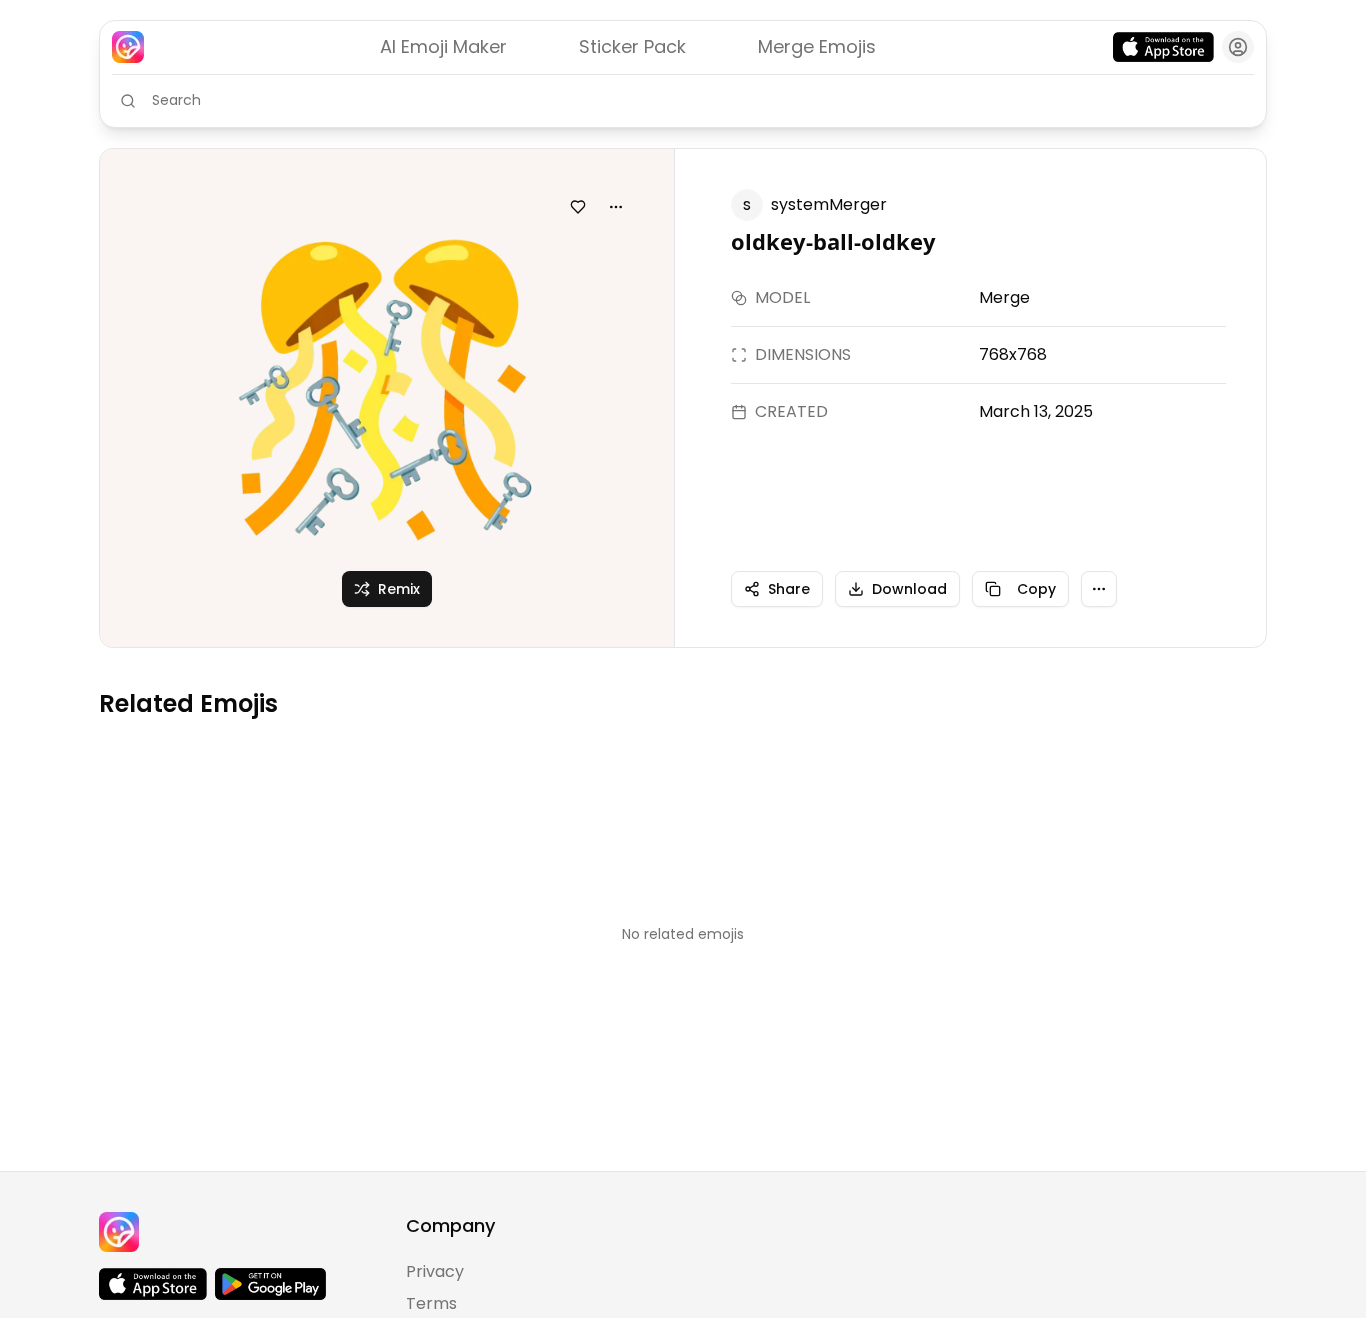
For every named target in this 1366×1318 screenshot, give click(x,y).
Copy (1036, 589)
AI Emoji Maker (443, 46)
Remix (399, 589)
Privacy (435, 1271)
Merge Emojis (817, 46)
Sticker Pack (632, 46)
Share (789, 589)
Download (909, 589)
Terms (431, 1303)
